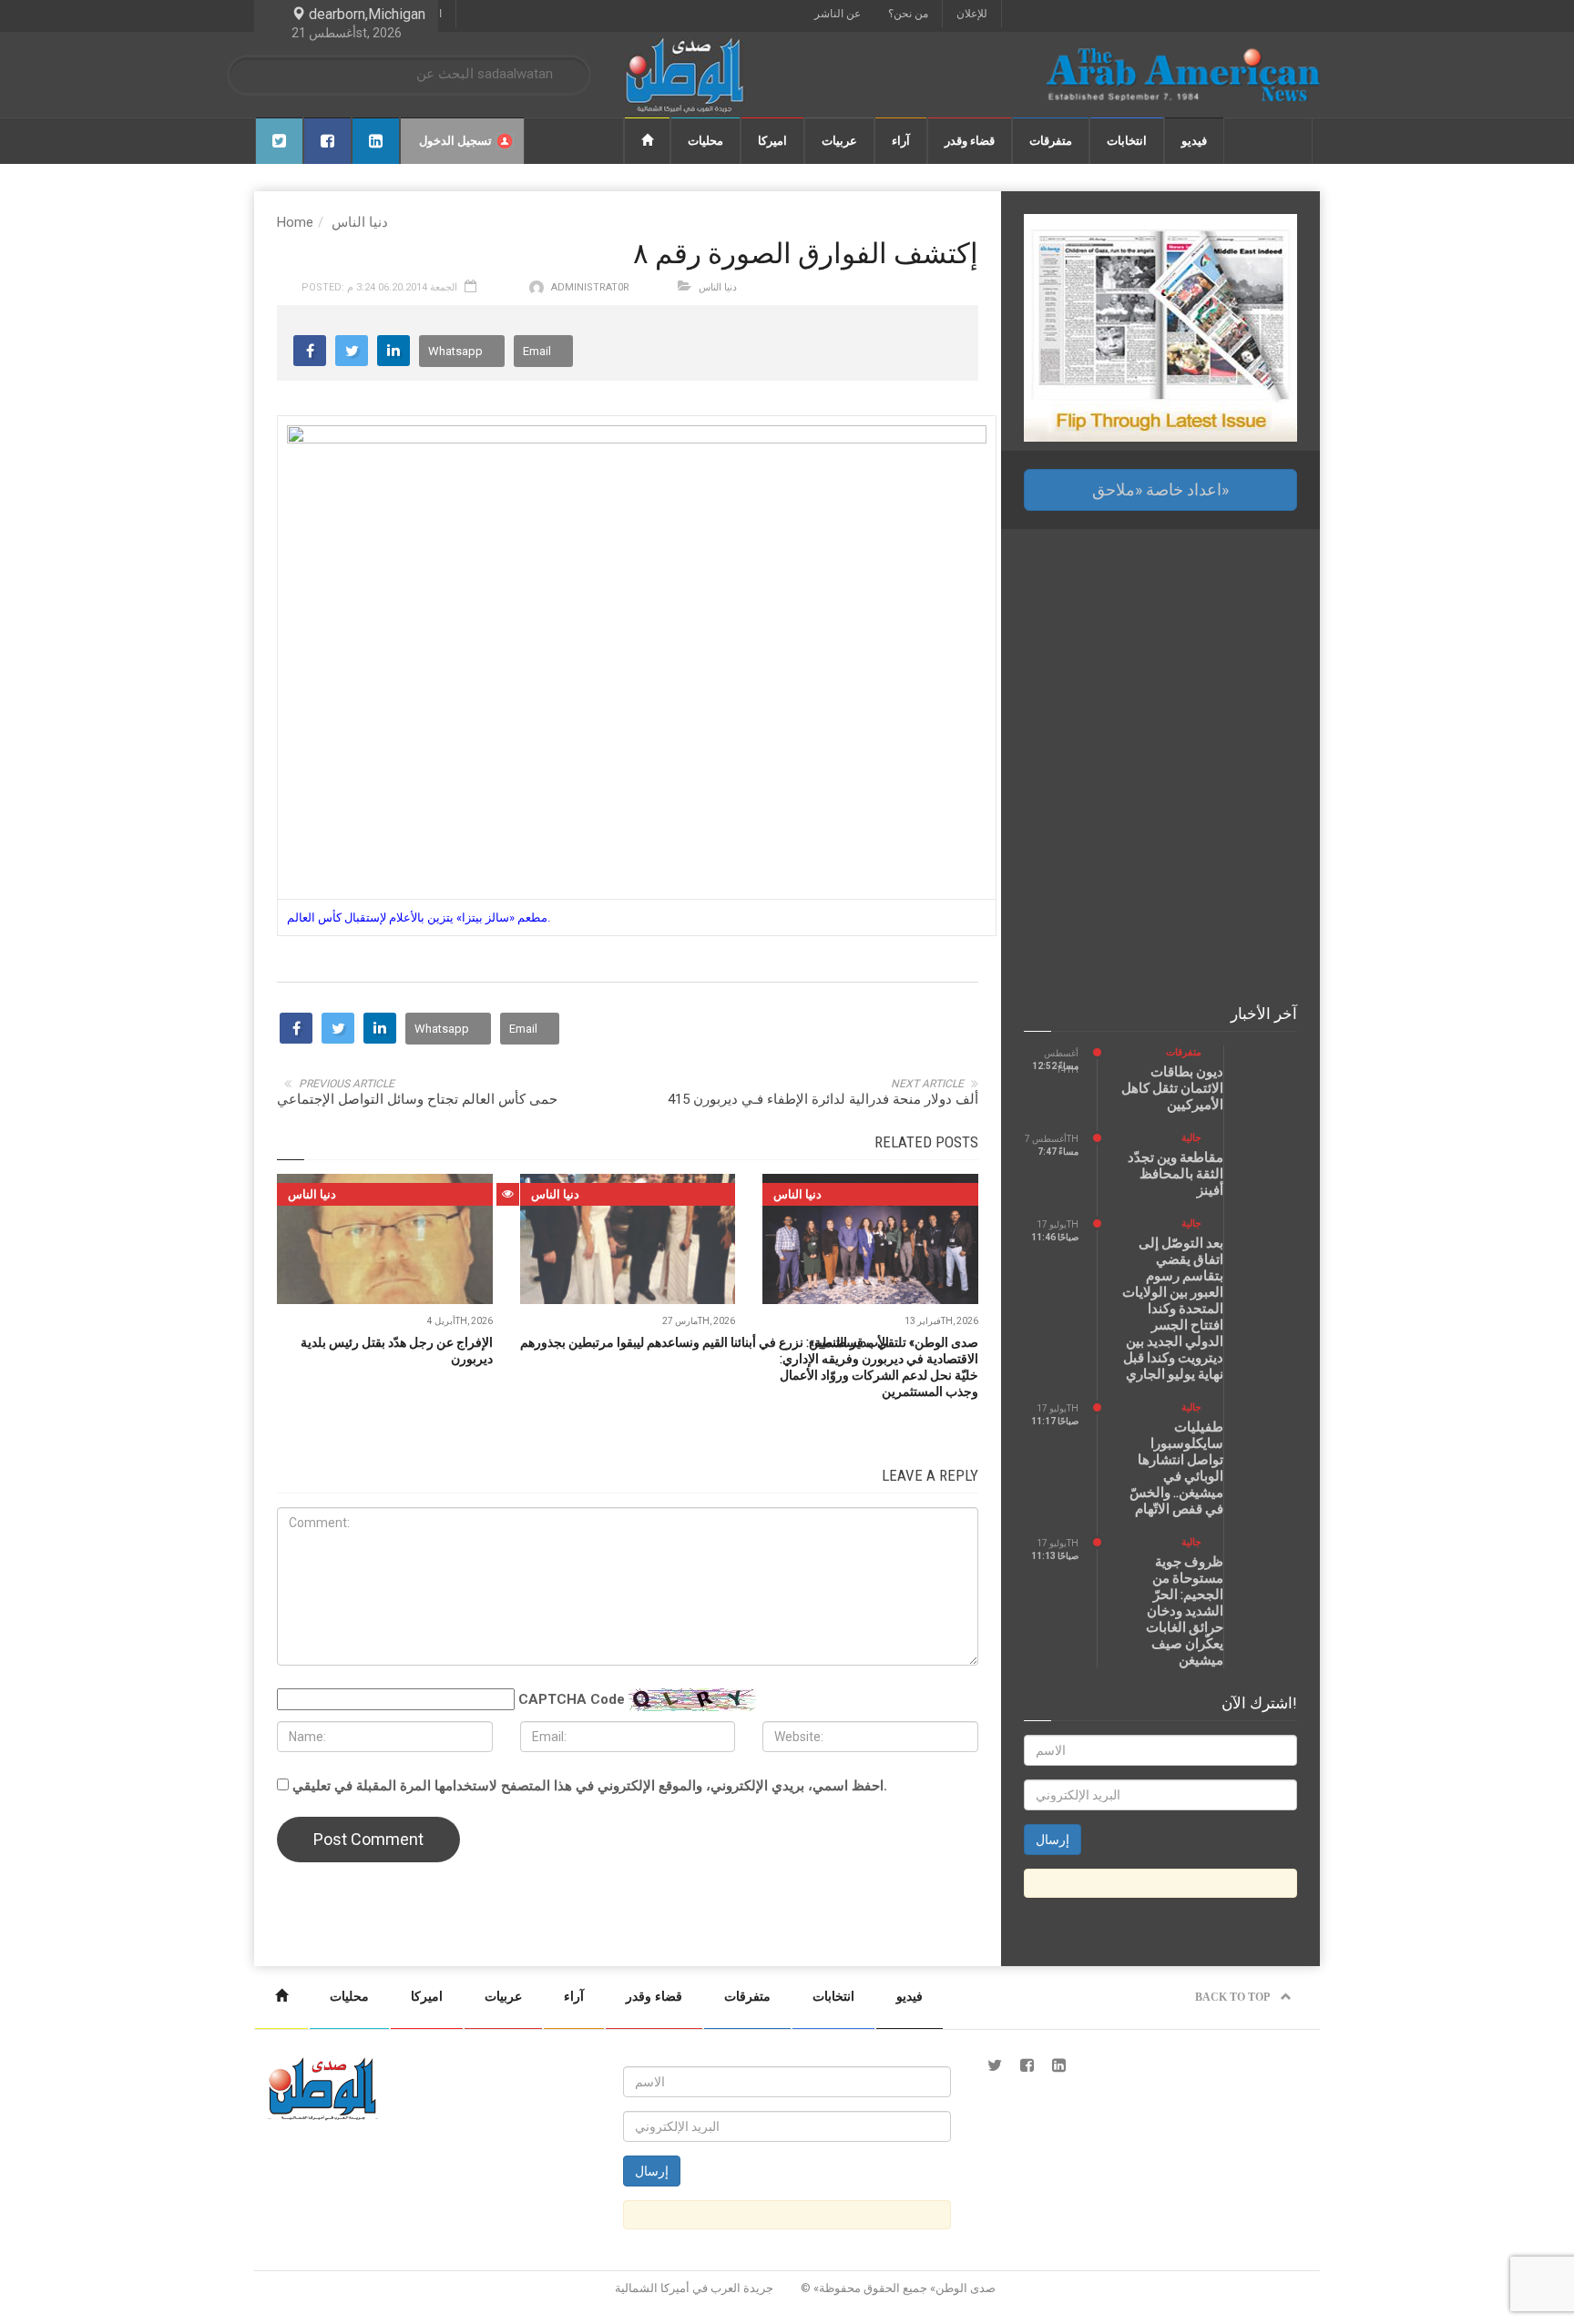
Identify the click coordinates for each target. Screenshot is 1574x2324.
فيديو (1194, 141)
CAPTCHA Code (572, 1699)
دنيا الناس (360, 222)
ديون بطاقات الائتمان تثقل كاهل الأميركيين (1172, 1088)
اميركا (772, 141)
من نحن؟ (908, 14)
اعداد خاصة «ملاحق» (1160, 489)
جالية (1191, 1138)
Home (295, 222)
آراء (901, 141)
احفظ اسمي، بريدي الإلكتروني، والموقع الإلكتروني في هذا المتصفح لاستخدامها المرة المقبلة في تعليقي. (590, 1786)
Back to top (1233, 1997)
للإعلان (972, 14)
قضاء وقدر (970, 141)
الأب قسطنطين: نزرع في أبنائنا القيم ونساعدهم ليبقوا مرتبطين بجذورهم (705, 1342)
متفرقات (1051, 141)
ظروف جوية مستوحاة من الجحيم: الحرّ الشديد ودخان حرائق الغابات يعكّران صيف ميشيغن (1185, 1611)
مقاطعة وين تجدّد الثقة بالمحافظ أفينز (1175, 1174)
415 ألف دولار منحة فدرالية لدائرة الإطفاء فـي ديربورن (823, 1099)
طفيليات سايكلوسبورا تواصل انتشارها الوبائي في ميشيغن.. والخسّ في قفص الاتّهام (1176, 1468)
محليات (705, 141)
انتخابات (1127, 141)
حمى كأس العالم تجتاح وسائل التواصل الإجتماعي (417, 1099)
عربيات (839, 141)
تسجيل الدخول (455, 141)
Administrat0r (590, 287)
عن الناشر (838, 14)
